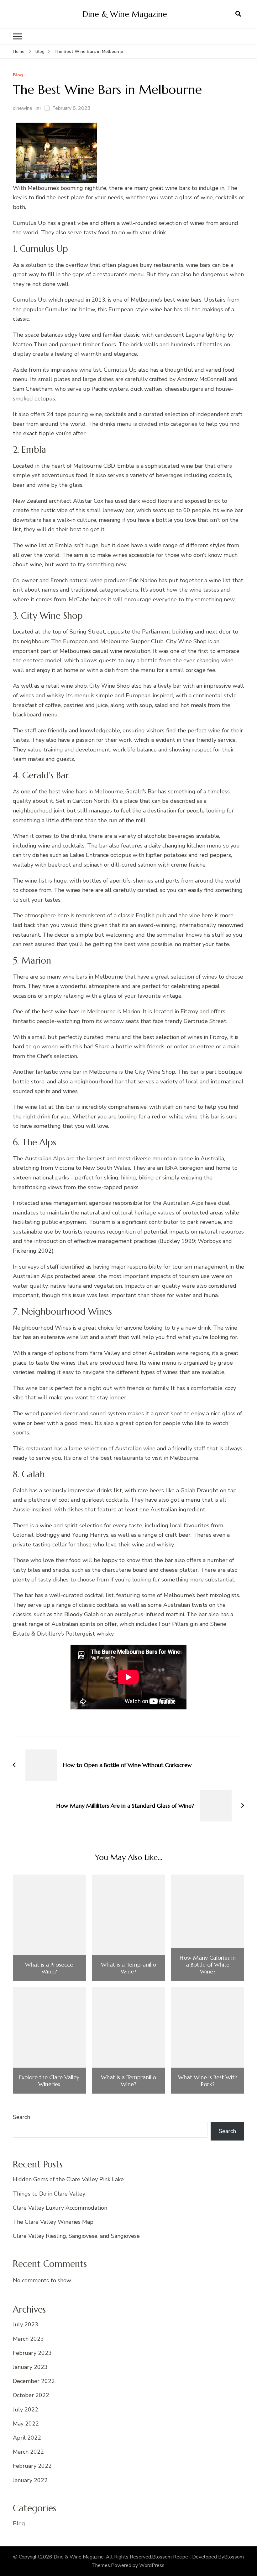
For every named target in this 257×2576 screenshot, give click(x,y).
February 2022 (32, 2466)
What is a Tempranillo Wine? (128, 1968)
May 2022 (26, 2424)
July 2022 (26, 2410)
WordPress (152, 2565)
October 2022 (31, 2395)
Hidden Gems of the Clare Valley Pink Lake (68, 2179)
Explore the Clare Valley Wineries (49, 2081)
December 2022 (34, 2381)
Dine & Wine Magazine (125, 14)
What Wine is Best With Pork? (208, 2081)
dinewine (23, 108)
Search (21, 2117)
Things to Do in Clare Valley (49, 2194)
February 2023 (32, 2353)
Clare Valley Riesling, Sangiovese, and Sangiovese (76, 2236)
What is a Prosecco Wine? (49, 1968)
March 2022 (28, 2452)
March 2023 (28, 2339)
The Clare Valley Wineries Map (53, 2222)
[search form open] (238, 14)
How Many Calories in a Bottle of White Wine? (208, 1965)
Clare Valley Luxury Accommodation (60, 2208)
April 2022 (27, 2438)
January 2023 (30, 2367)
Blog (18, 75)
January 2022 (30, 2480)
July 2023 (26, 2324)
